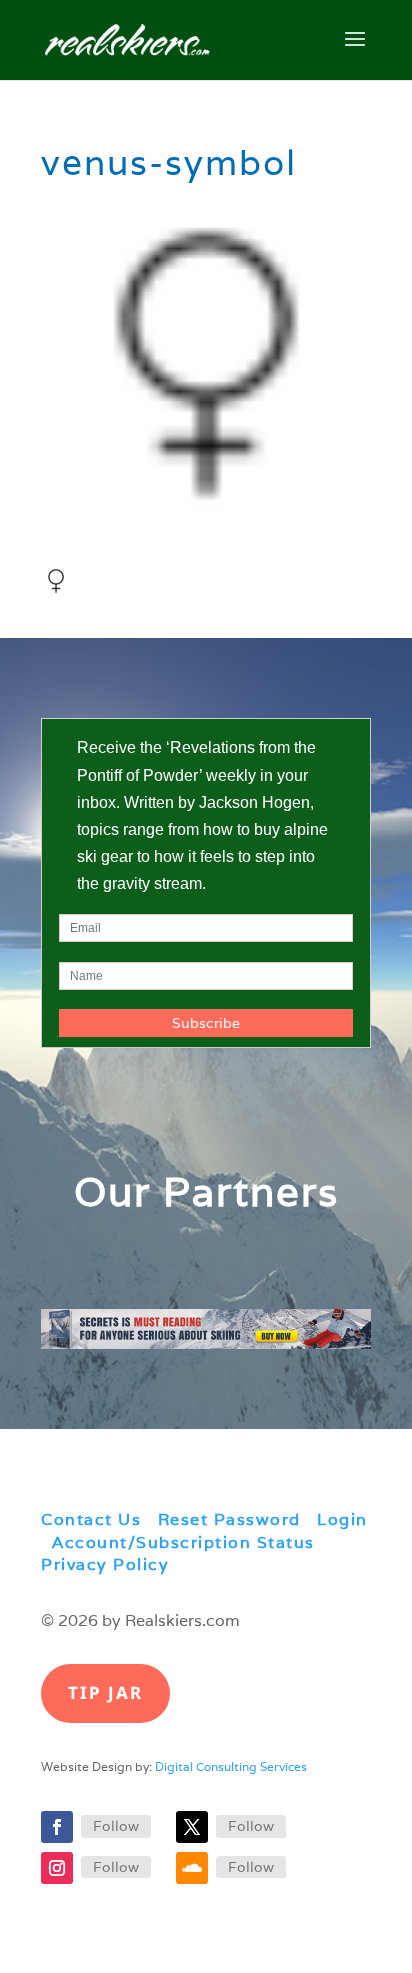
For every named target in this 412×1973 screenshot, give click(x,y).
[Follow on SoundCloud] (192, 1868)
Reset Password (229, 1519)
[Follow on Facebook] (57, 1827)
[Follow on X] (192, 1827)
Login (342, 1519)
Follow (116, 1826)
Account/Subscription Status (183, 1542)
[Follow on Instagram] (57, 1868)
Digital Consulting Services (231, 1766)
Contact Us (91, 1519)
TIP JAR (105, 1692)
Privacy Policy (105, 1564)
